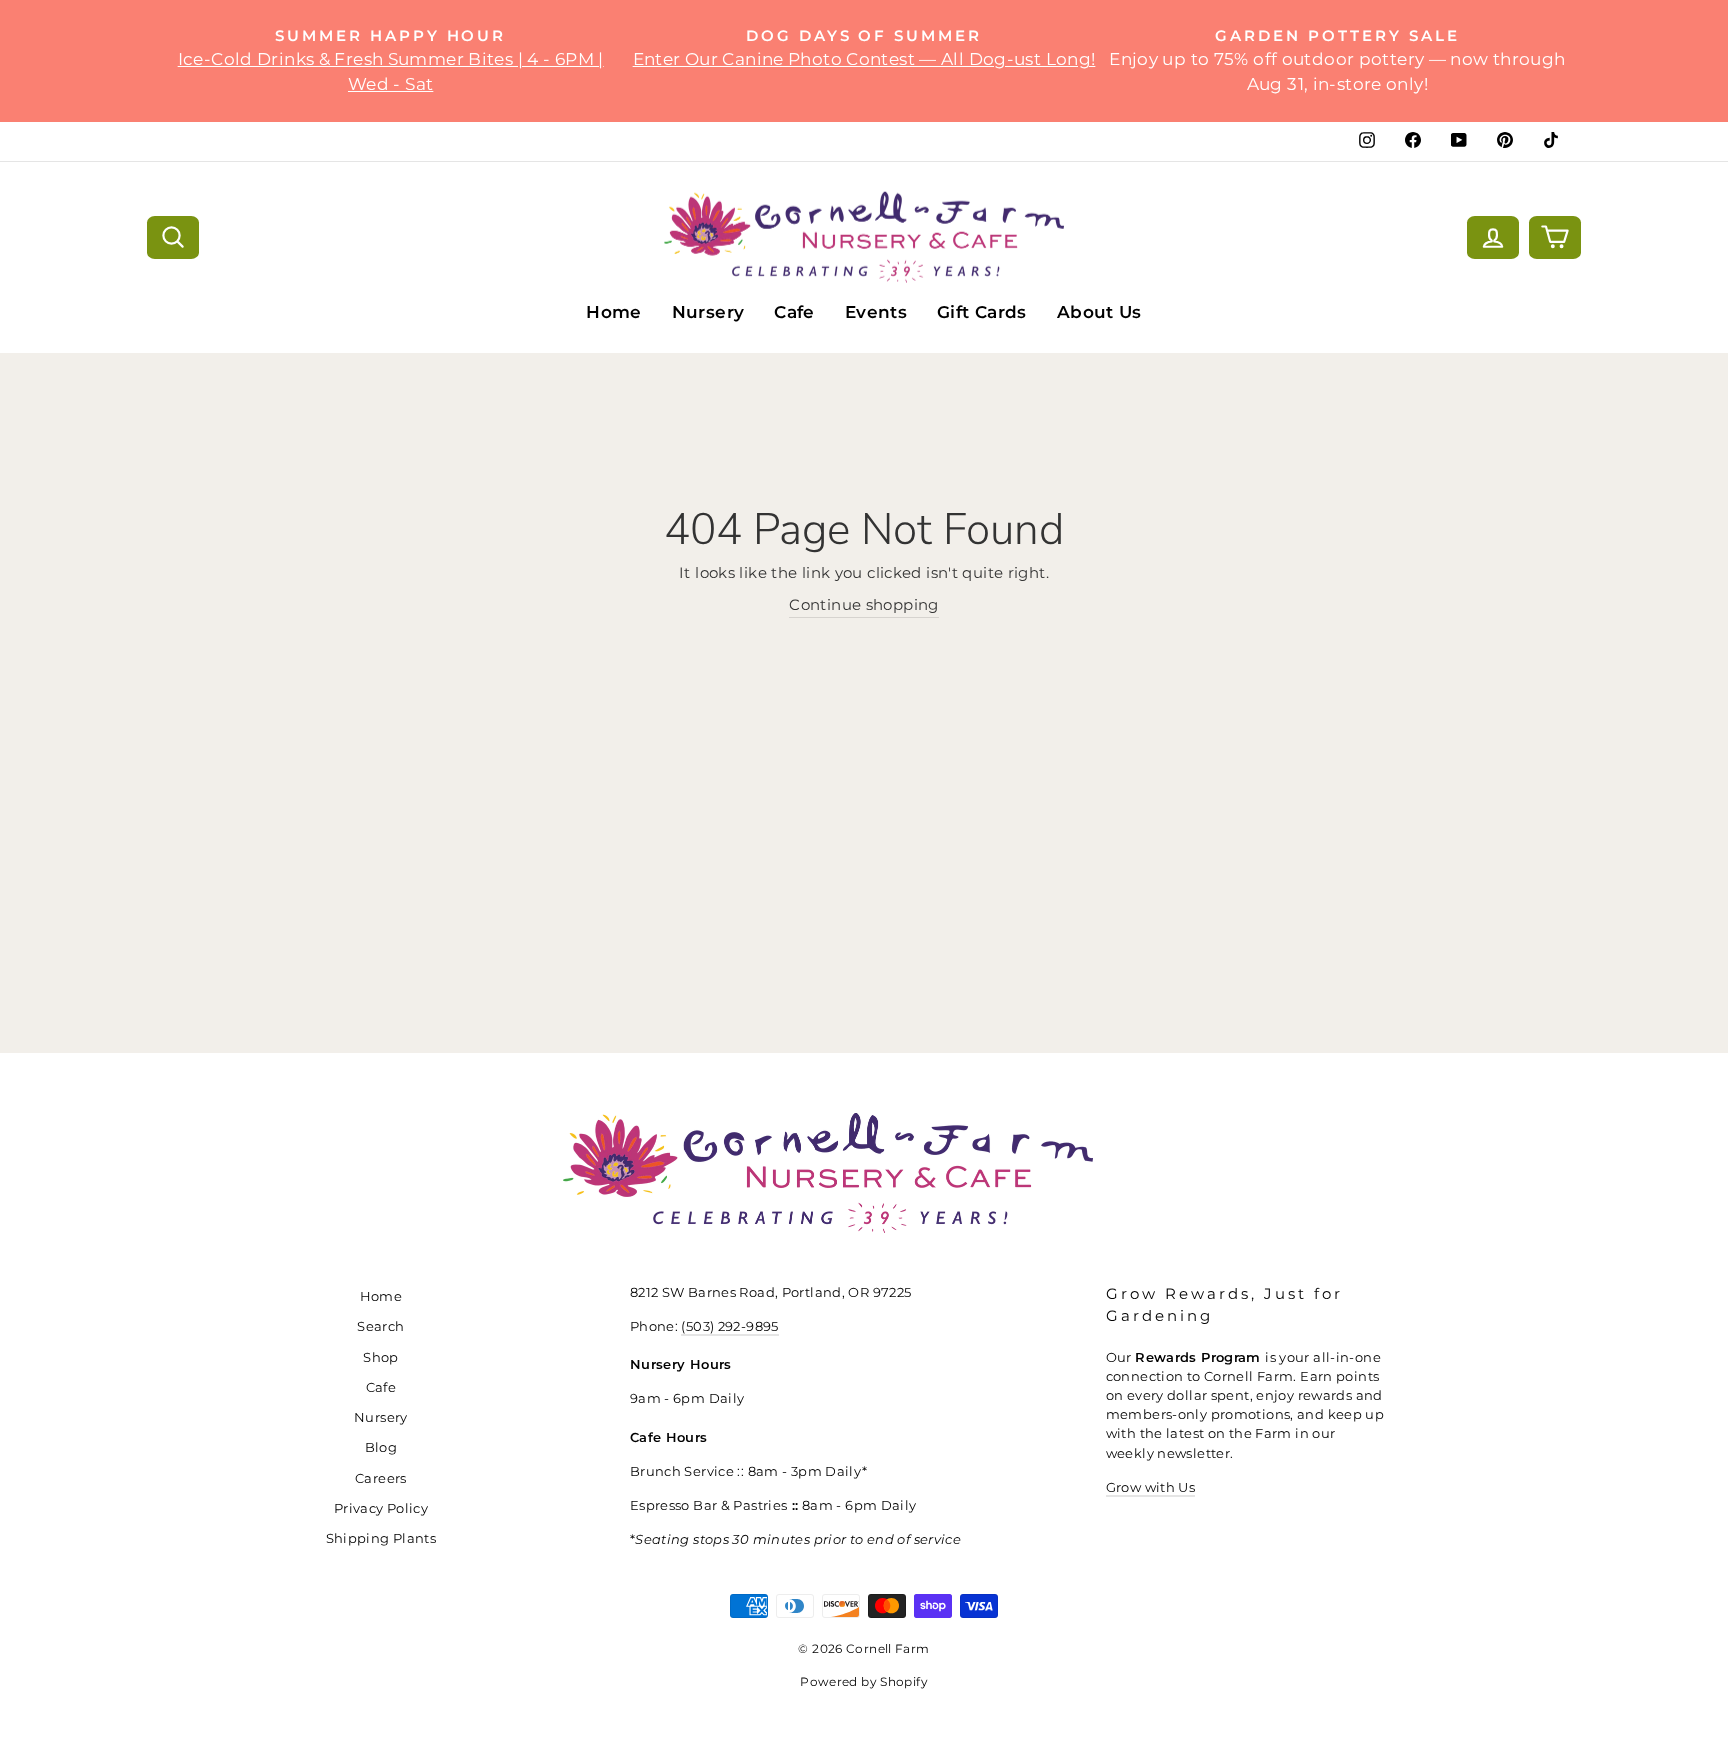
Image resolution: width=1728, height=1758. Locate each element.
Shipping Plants (381, 1538)
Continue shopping (863, 604)
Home (614, 312)
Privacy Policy (381, 1508)
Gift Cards (982, 312)
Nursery (708, 312)
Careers (381, 1478)
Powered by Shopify (864, 1681)
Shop (381, 1357)
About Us (1099, 312)
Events (876, 312)
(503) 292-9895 (729, 1326)
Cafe (794, 312)
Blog (381, 1447)
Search (380, 1326)
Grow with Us (1151, 1487)
